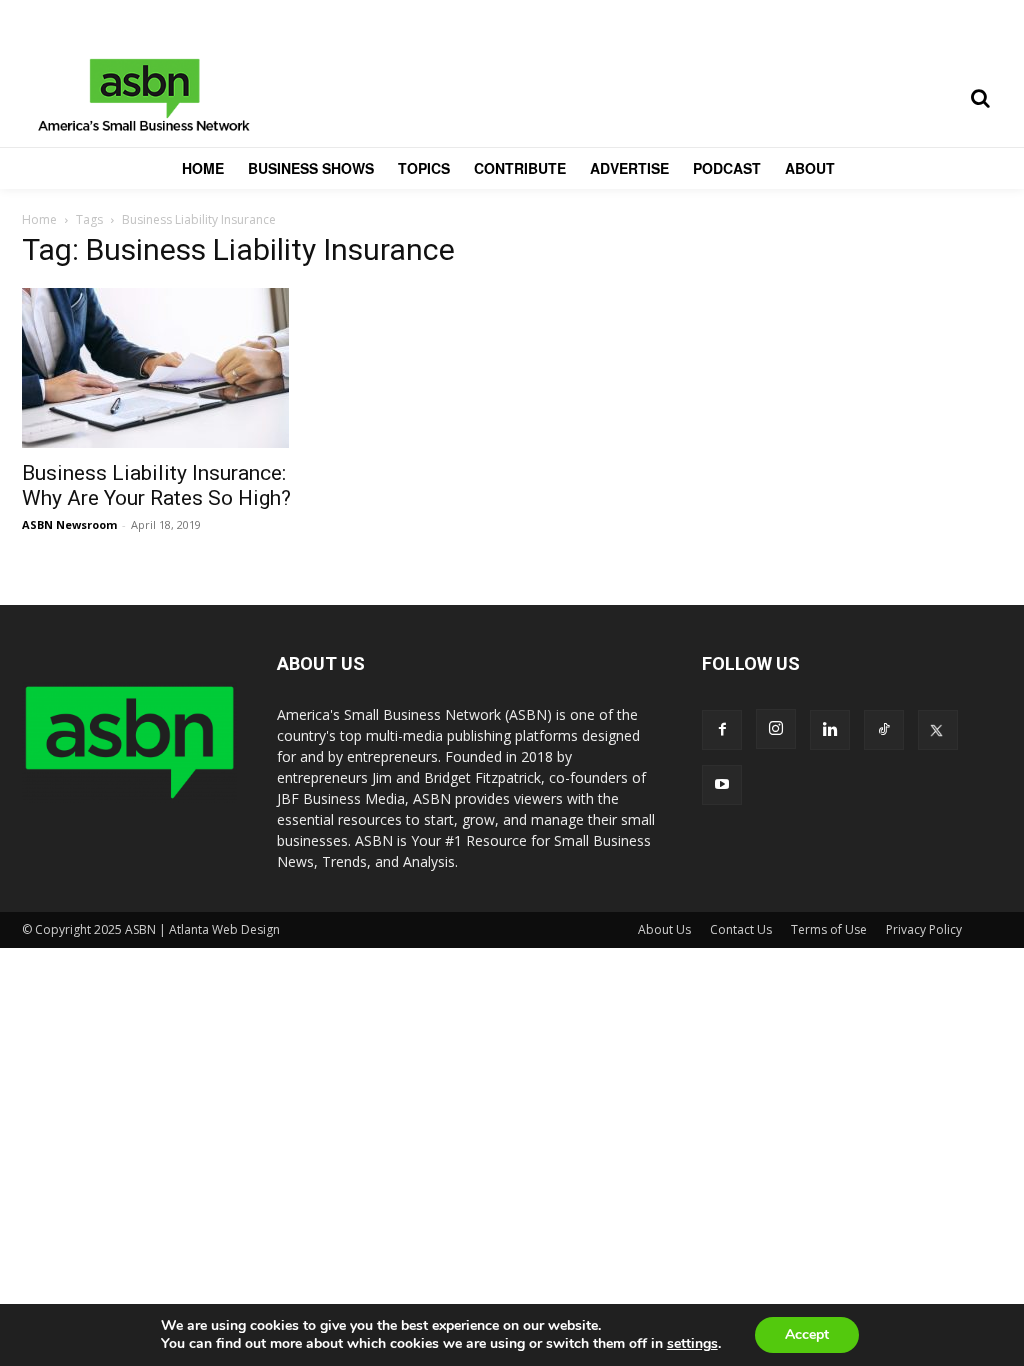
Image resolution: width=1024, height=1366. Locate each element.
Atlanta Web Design (224, 929)
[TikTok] (884, 730)
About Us (664, 929)
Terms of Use (829, 929)
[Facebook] (722, 730)
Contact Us (741, 929)
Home (39, 219)
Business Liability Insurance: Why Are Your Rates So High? (156, 485)
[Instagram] (776, 729)
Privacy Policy (924, 929)
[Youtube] (722, 785)
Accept (807, 1334)
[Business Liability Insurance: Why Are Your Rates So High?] (172, 368)
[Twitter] (938, 730)
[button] (980, 98)
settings (692, 1344)
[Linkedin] (830, 730)
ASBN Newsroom (69, 524)
